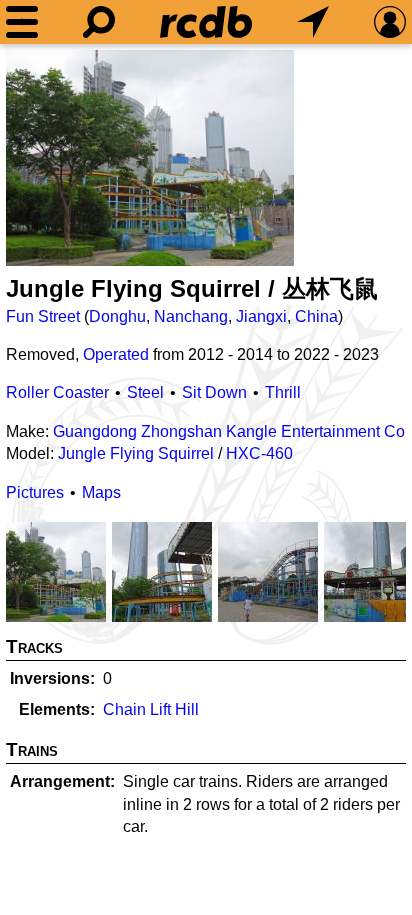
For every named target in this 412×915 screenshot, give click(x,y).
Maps (101, 492)
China (316, 316)
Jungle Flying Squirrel (136, 453)
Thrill (283, 392)
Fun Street (43, 316)
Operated (116, 354)
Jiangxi (261, 316)
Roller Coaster (57, 392)
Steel (145, 392)
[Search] (99, 22)
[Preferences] (390, 22)
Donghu (117, 316)
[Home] (206, 22)
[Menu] (22, 22)
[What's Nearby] (313, 22)
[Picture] (150, 158)
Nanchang (191, 316)
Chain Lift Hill (151, 709)
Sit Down (214, 392)
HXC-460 (259, 453)
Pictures (35, 492)
